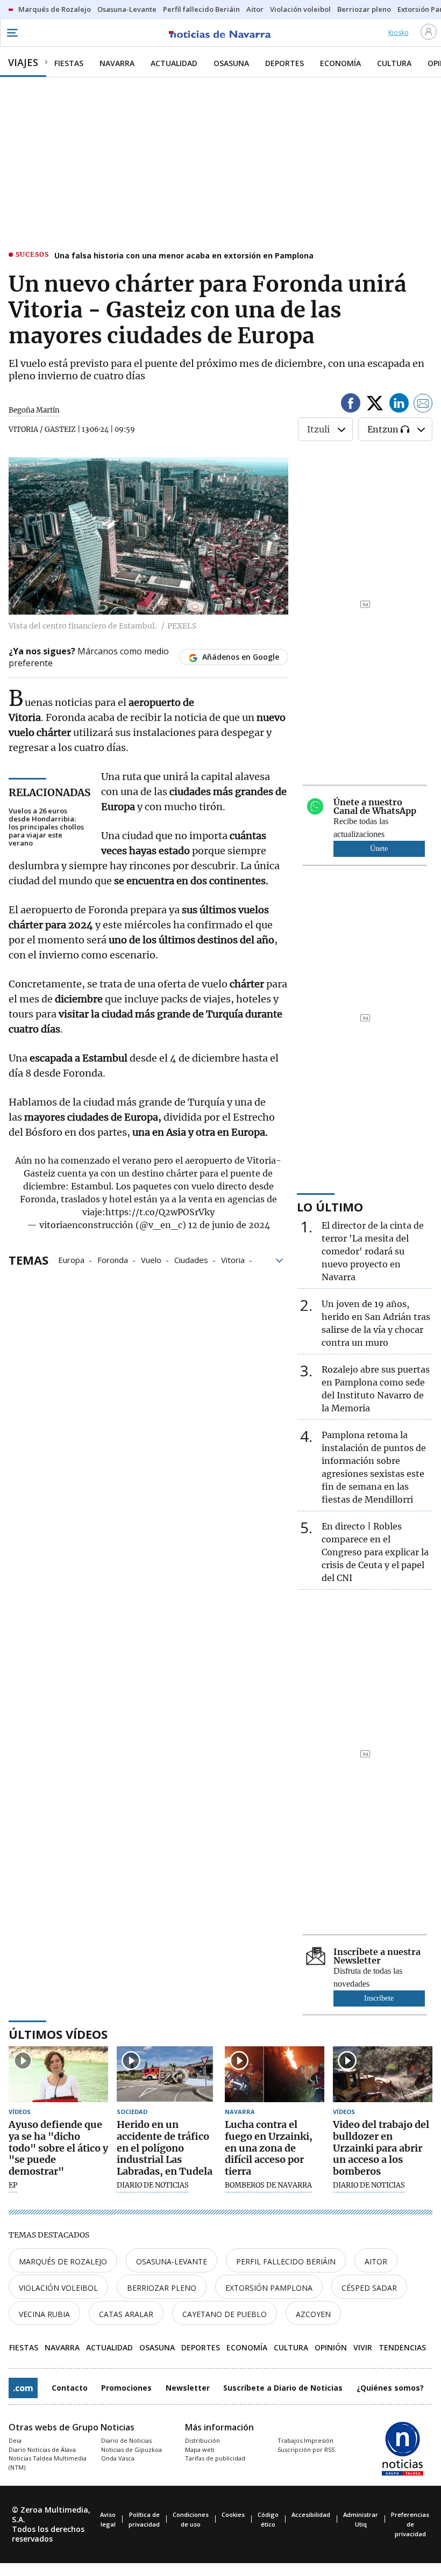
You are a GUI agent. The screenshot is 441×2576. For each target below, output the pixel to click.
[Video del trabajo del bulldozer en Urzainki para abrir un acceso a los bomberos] (383, 2074)
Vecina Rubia (44, 2314)
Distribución (202, 2440)
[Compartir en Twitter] (375, 405)
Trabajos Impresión (305, 2440)
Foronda (113, 1259)
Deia (15, 2440)
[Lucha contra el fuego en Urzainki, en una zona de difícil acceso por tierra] (275, 2074)
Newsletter (188, 2388)
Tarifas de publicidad (215, 2458)
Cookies (233, 2514)
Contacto (70, 2388)
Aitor (376, 2261)
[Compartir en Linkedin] (399, 405)
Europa (71, 1259)
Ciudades (191, 1259)
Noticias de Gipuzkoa (131, 2449)
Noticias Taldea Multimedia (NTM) (48, 2463)
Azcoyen (313, 2314)
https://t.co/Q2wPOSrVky (160, 1212)
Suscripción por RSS (306, 2449)
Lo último (330, 1207)
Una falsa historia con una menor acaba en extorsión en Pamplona (184, 255)
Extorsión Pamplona (269, 2288)
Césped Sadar (369, 2288)
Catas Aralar (126, 2314)
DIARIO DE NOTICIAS (153, 2185)
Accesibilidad (311, 2514)
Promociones (126, 2388)
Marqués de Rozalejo (63, 2261)
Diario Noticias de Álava (42, 2449)
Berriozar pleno (162, 2288)
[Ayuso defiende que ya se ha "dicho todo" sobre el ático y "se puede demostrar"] (58, 2074)
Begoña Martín (34, 410)
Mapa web (200, 2449)
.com (23, 2388)
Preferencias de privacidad (410, 2524)
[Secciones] (12, 33)
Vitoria (233, 1259)
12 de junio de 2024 (229, 1225)
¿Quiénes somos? (390, 2388)
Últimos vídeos (58, 2034)
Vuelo (151, 1259)
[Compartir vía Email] (423, 405)
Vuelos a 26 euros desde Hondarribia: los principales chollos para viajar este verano (46, 827)
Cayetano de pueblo (225, 2314)
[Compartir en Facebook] (351, 405)
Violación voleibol (58, 2288)
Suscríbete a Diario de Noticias (283, 2388)
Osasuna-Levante (172, 2261)
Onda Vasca (118, 2458)
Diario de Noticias (126, 2440)
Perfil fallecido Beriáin (286, 2261)
